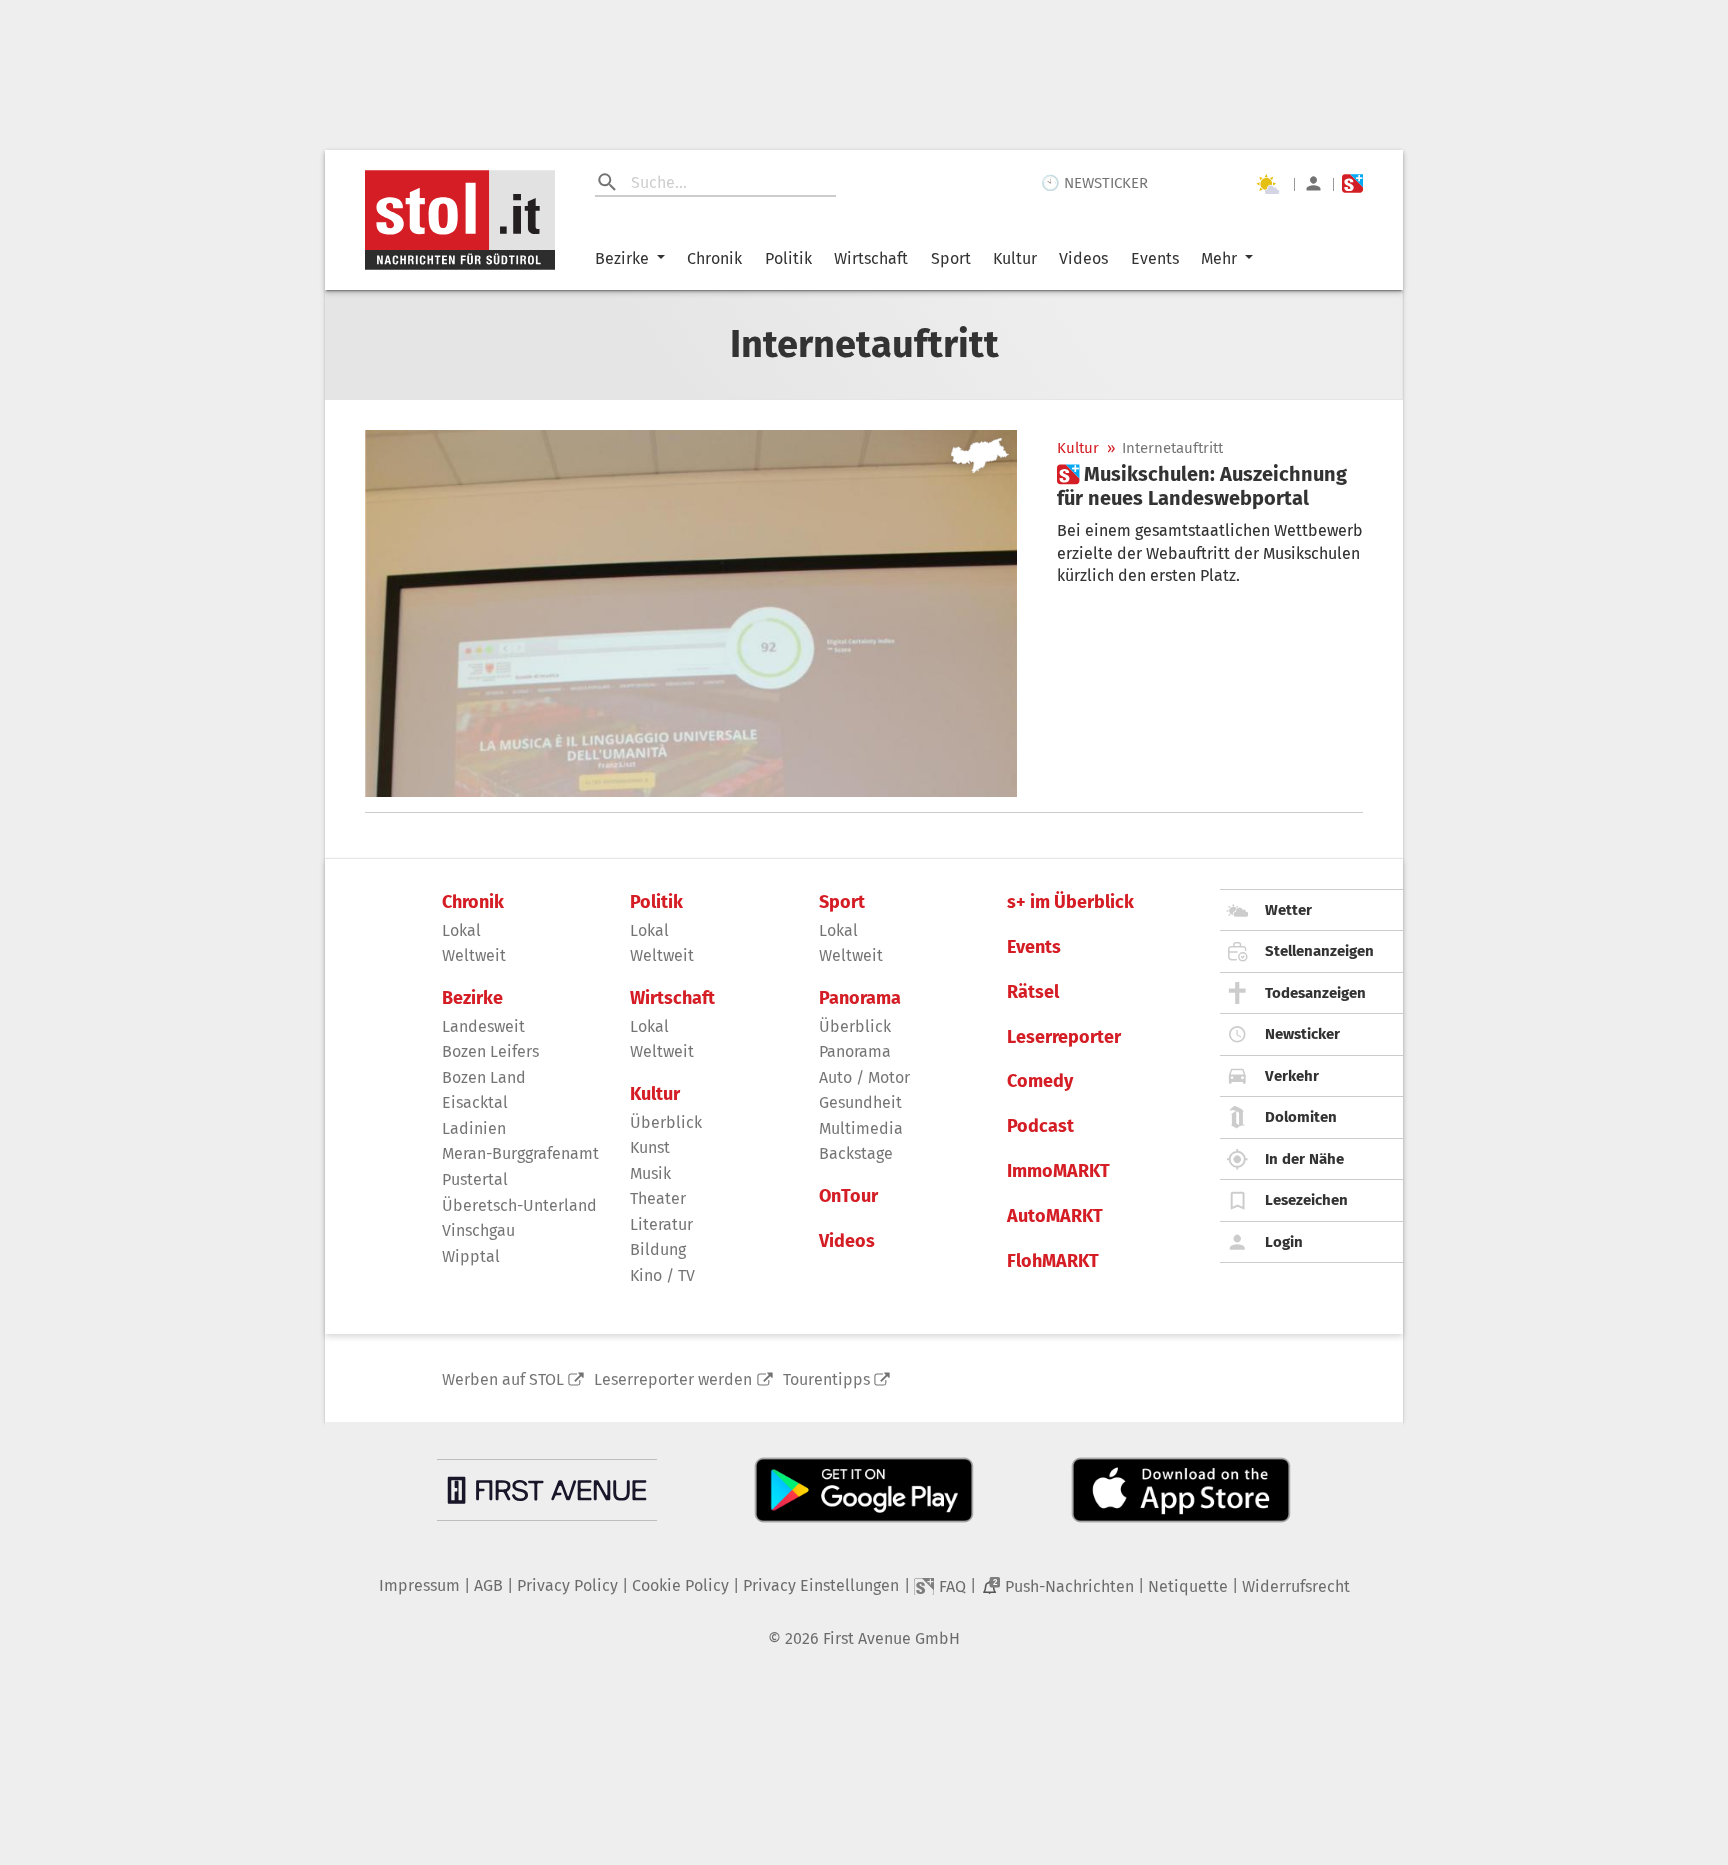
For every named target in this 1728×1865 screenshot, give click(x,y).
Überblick (666, 1122)
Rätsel (1033, 992)
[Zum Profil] (1313, 183)
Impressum (419, 1585)
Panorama (860, 998)
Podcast (1040, 1126)
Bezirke (622, 258)
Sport (951, 258)
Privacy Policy (567, 1585)
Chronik (714, 258)
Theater (658, 1198)
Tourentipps (826, 1379)
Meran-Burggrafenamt (520, 1153)
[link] (1210, 486)
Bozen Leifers (490, 1051)
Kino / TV (662, 1275)
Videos (1083, 258)
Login (1284, 1242)
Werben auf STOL (503, 1379)
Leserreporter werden (673, 1379)
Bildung (658, 1249)
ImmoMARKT (1058, 1171)
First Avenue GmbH (891, 1638)
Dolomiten (1301, 1117)
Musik (650, 1173)
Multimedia (861, 1128)
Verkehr (1292, 1076)
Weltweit (474, 955)
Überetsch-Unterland (519, 1205)
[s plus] (1352, 183)
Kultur (1015, 258)
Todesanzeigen (1315, 993)
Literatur (661, 1224)
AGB (488, 1585)
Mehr (1219, 258)
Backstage (856, 1153)
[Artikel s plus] (691, 613)
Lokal (461, 930)
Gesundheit (860, 1102)
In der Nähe (1304, 1159)
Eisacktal (475, 1102)
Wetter (1288, 910)
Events (1155, 258)
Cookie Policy (680, 1585)
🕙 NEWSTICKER (1094, 183)
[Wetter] (1267, 184)
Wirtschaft (871, 258)
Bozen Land (484, 1077)
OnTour (848, 1196)
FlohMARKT (1053, 1261)
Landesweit (483, 1026)
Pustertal (475, 1179)
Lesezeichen (1306, 1200)
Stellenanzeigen (1319, 951)
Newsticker (1302, 1034)
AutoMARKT (1055, 1216)
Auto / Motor (864, 1077)
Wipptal (471, 1256)
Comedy (1040, 1081)
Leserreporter (1064, 1037)
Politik (788, 258)
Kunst (650, 1147)
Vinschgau (478, 1230)
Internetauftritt (1172, 448)
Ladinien (474, 1128)
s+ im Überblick (1070, 902)
